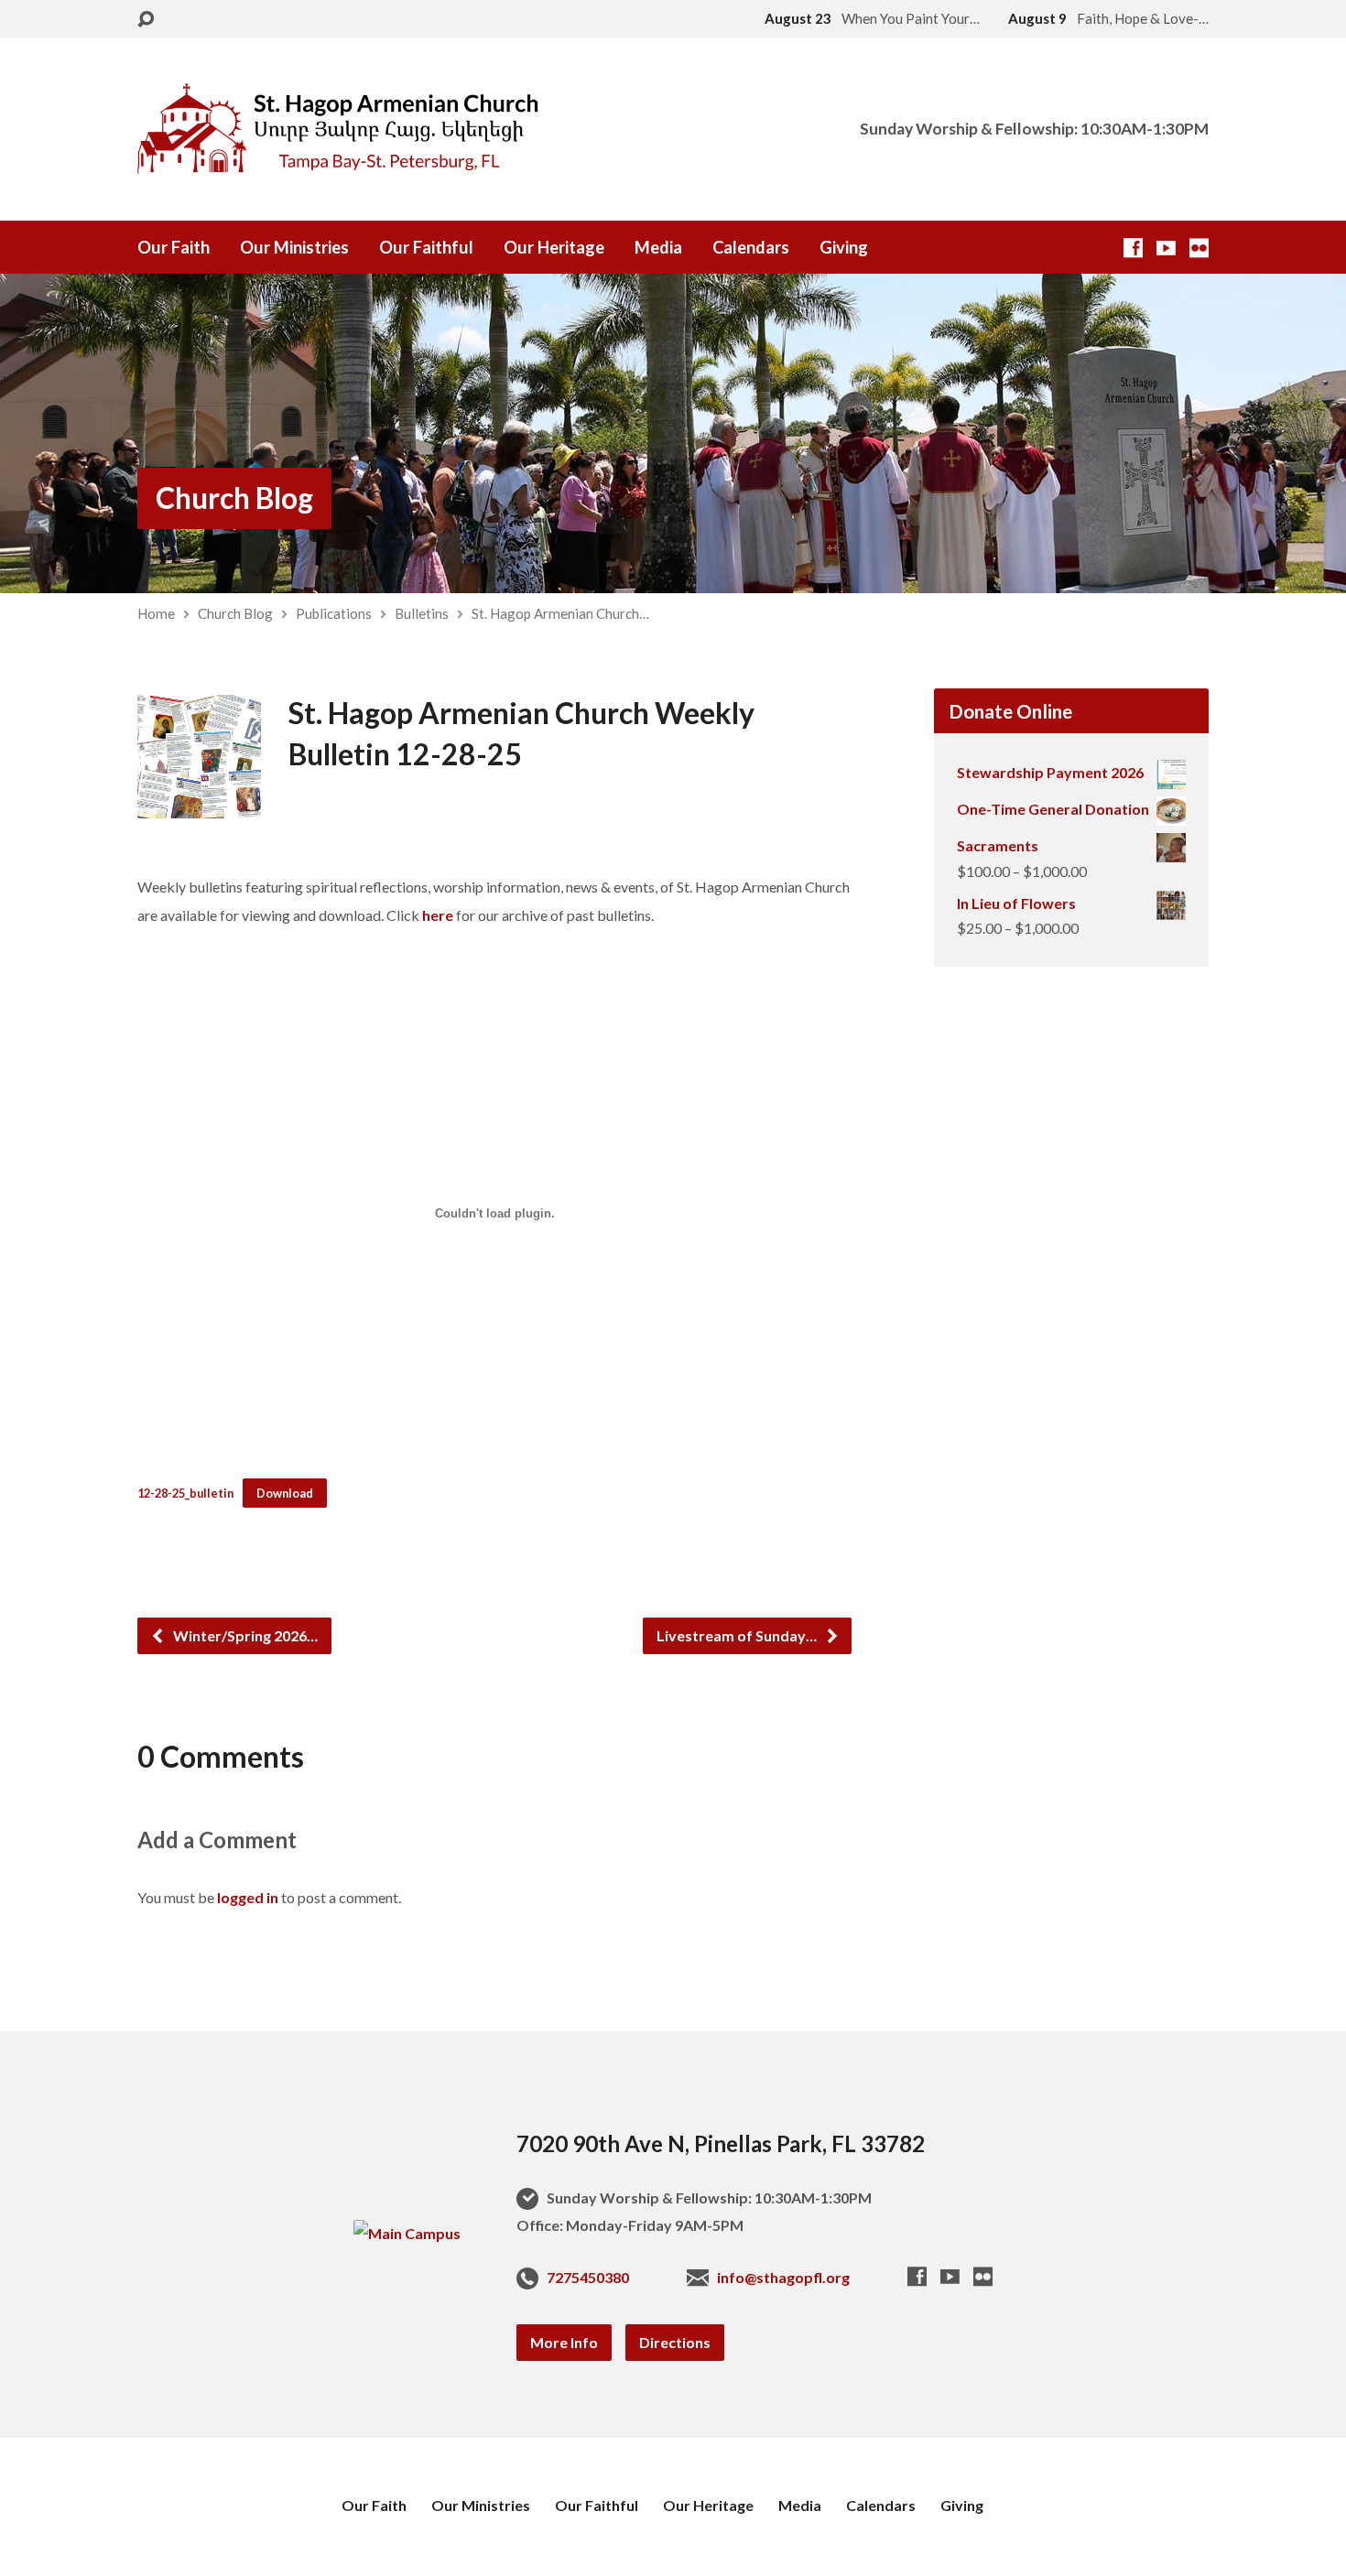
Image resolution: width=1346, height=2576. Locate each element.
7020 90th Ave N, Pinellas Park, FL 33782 (721, 2143)
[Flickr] (1199, 248)
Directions (675, 2342)
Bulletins (422, 613)
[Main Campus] (407, 2233)
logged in (248, 1897)
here (439, 915)
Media (658, 247)
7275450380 (588, 2277)
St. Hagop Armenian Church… (560, 613)
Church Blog (234, 498)
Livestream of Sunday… (738, 1635)
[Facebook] (1133, 248)
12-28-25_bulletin (185, 1493)
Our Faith (174, 247)
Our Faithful (426, 247)
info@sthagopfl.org (783, 2277)
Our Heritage (554, 247)
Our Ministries (294, 247)
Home (156, 613)
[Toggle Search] (146, 20)
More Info (564, 2342)
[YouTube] (1166, 248)
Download (285, 1493)
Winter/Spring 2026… (244, 1635)
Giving (844, 247)
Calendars (751, 247)
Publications (334, 613)
